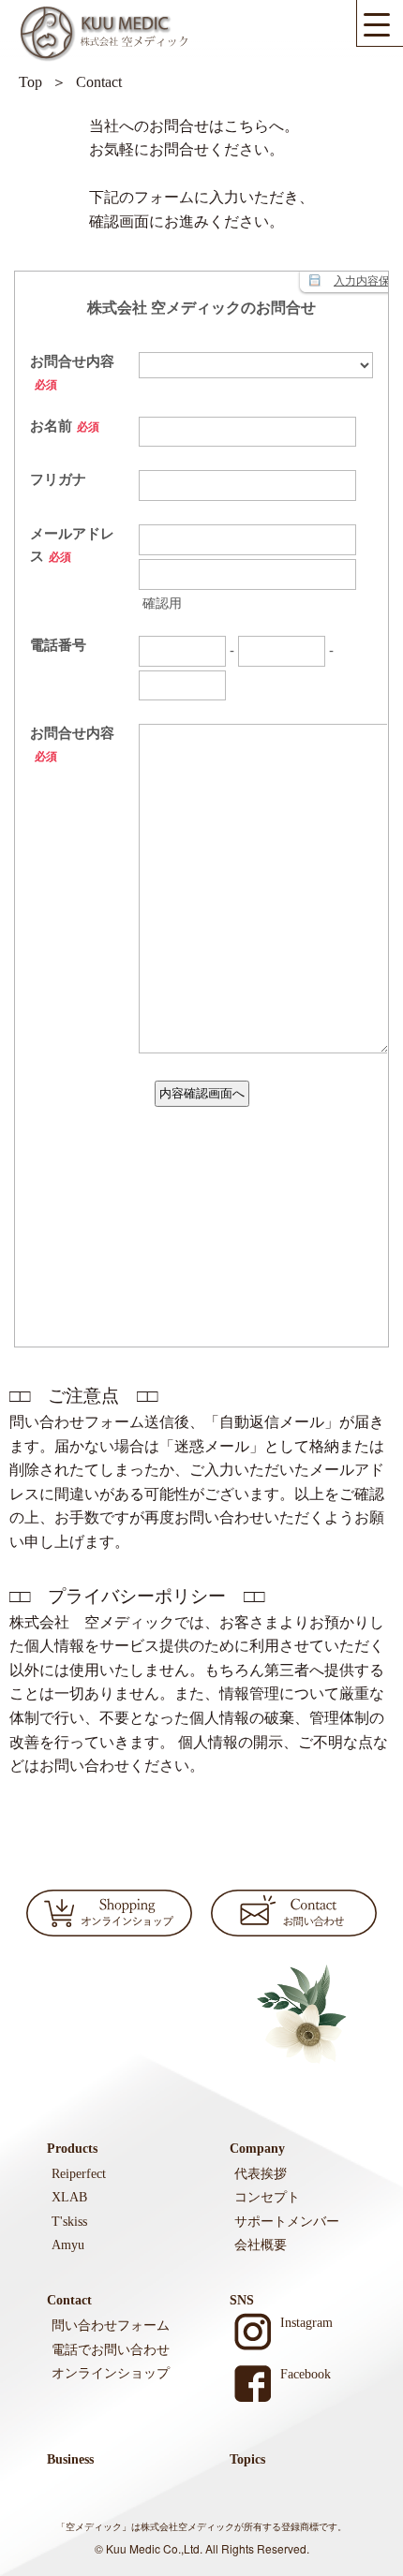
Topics (247, 2459)
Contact (69, 2300)
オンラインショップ (111, 2373)
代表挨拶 (261, 2174)
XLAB (69, 2197)
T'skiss (69, 2222)
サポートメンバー (287, 2222)
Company (257, 2149)
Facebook (306, 2374)
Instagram (306, 2323)
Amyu (68, 2245)
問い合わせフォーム (111, 2326)
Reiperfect (79, 2174)
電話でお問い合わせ (111, 2350)
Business (70, 2459)
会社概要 (261, 2245)
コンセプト (267, 2197)
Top (30, 82)
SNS (242, 2300)
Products (72, 2149)
